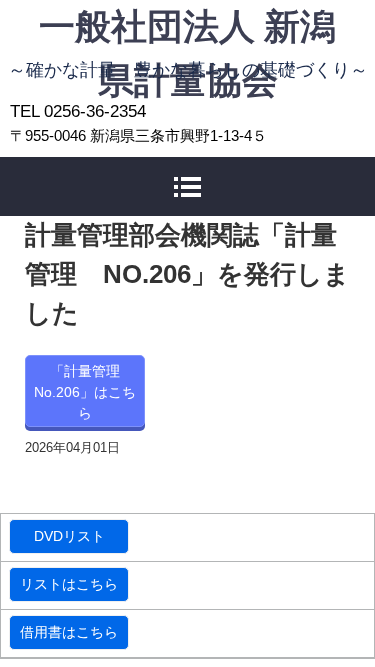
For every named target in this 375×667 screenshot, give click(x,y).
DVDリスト (69, 536)
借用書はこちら (69, 632)
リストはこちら (69, 584)
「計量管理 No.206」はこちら (85, 392)
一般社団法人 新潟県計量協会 (187, 27)
